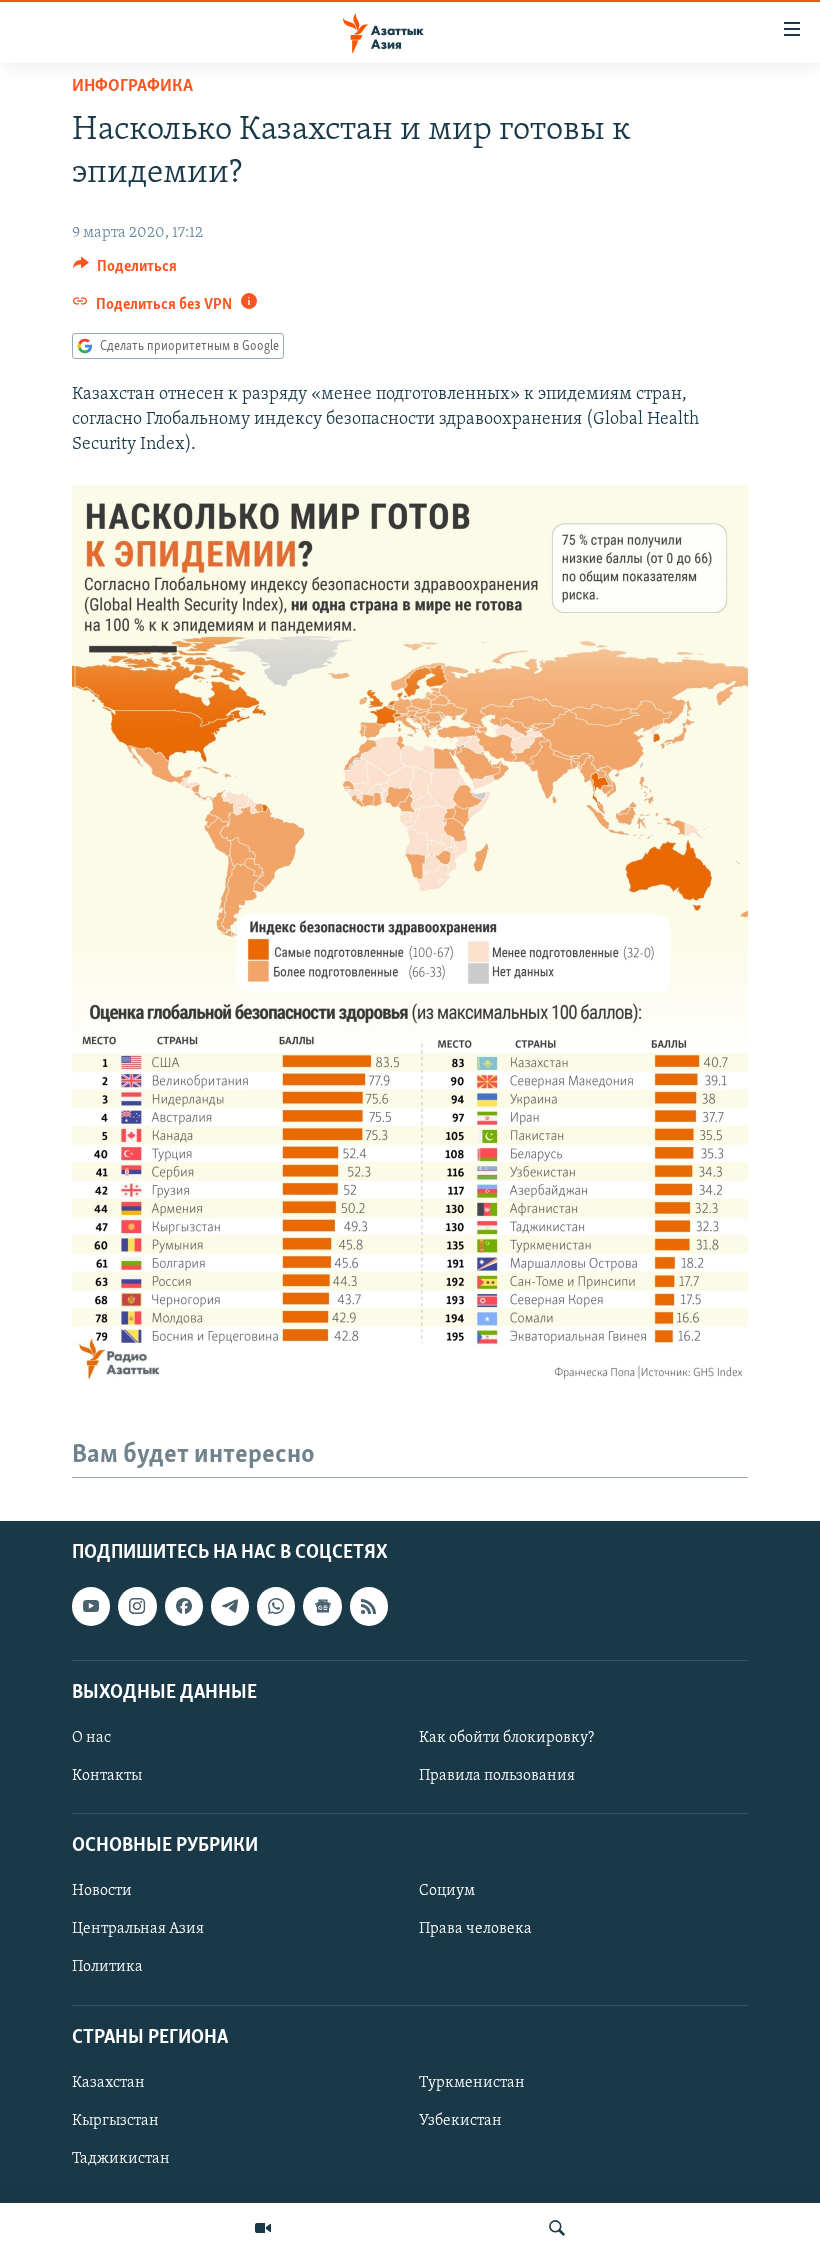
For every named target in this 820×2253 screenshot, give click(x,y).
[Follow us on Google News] (322, 1607)
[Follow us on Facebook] (184, 1607)
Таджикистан (121, 2159)
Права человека (475, 1930)
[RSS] (369, 1607)
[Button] (125, 271)
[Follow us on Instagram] (137, 1607)
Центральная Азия (138, 1930)
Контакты (107, 1776)
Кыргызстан (115, 2121)
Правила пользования (497, 1776)
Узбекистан (460, 2121)
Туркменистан (472, 2083)
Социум (447, 1892)
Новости (102, 1892)
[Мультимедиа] (263, 2228)
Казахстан (108, 2083)
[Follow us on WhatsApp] (276, 1607)
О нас (91, 1738)
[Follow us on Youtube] (91, 1607)
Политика (107, 1968)
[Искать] (557, 2228)
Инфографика (132, 87)
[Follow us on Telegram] (230, 1607)
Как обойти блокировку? (506, 1738)
